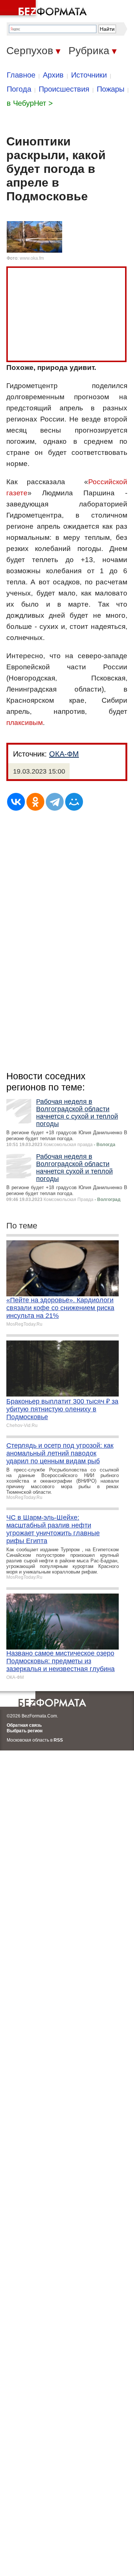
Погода (19, 89)
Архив (53, 75)
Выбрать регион (25, 1731)
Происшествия (64, 89)
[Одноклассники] (35, 802)
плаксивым (25, 723)
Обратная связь (24, 1725)
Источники (89, 75)
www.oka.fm (32, 258)
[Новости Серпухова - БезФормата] (45, 9)
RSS (58, 1740)
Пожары (111, 89)
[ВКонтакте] (16, 802)
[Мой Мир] (74, 802)
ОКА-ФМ (64, 754)
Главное (21, 75)
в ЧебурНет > (30, 103)
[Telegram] (55, 802)
